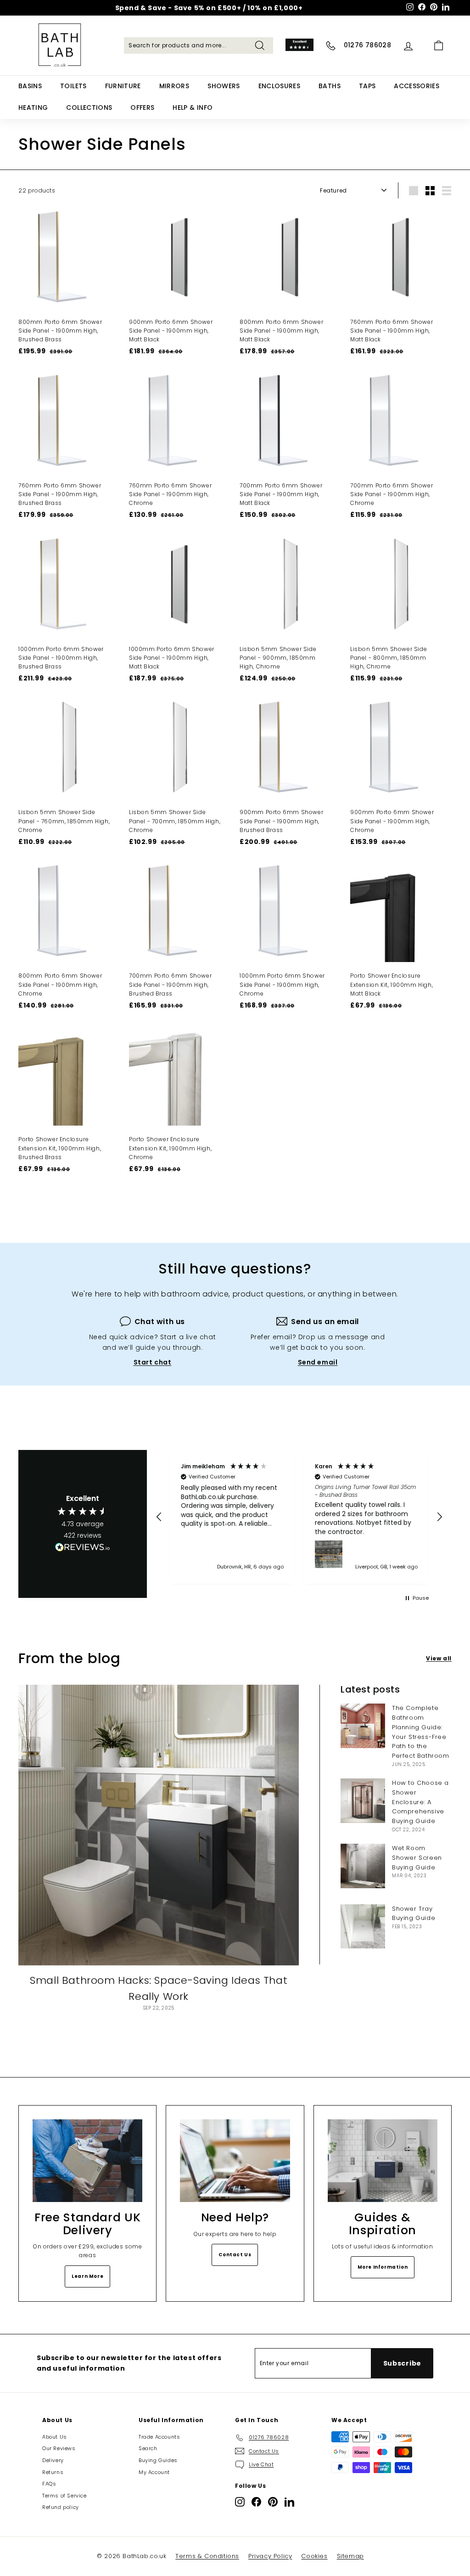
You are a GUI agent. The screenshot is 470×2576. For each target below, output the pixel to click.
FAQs (49, 2484)
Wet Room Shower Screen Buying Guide (417, 1858)
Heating (33, 108)
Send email (318, 1362)
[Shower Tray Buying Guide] (363, 1927)
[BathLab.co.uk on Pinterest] (273, 2502)
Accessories (417, 86)
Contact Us (235, 2255)
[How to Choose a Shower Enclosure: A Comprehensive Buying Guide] (363, 1801)
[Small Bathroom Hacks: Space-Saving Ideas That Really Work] (159, 1825)
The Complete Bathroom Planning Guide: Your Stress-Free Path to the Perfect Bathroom (421, 1732)
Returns (53, 2472)
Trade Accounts (159, 2437)
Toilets (73, 86)
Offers (142, 108)
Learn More (87, 2276)
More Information (383, 2267)
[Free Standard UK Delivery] (87, 2160)
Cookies (314, 2556)
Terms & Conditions (207, 2556)
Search (148, 2448)
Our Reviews (59, 2448)
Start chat (153, 1362)
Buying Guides (158, 2460)
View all (439, 1658)
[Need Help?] (235, 2160)
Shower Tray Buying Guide (414, 1914)
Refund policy (61, 2507)
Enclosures (280, 86)
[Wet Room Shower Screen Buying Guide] (363, 1866)
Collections (89, 108)
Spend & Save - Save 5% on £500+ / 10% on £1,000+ (209, 8)
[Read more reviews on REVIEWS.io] (83, 1549)
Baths (330, 86)
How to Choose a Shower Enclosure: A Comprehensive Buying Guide (420, 1802)
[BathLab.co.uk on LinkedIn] (289, 2502)
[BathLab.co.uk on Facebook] (256, 2502)
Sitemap (350, 2556)
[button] (159, 1517)
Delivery (53, 2460)
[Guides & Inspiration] (383, 2160)
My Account (154, 2472)
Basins (30, 86)
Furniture (123, 86)
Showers (224, 86)
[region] (299, 1517)
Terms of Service (64, 2496)
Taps (367, 86)
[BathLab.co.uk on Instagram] (240, 2502)
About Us (55, 2437)
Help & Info (193, 108)
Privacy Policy (270, 2556)
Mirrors (174, 86)
